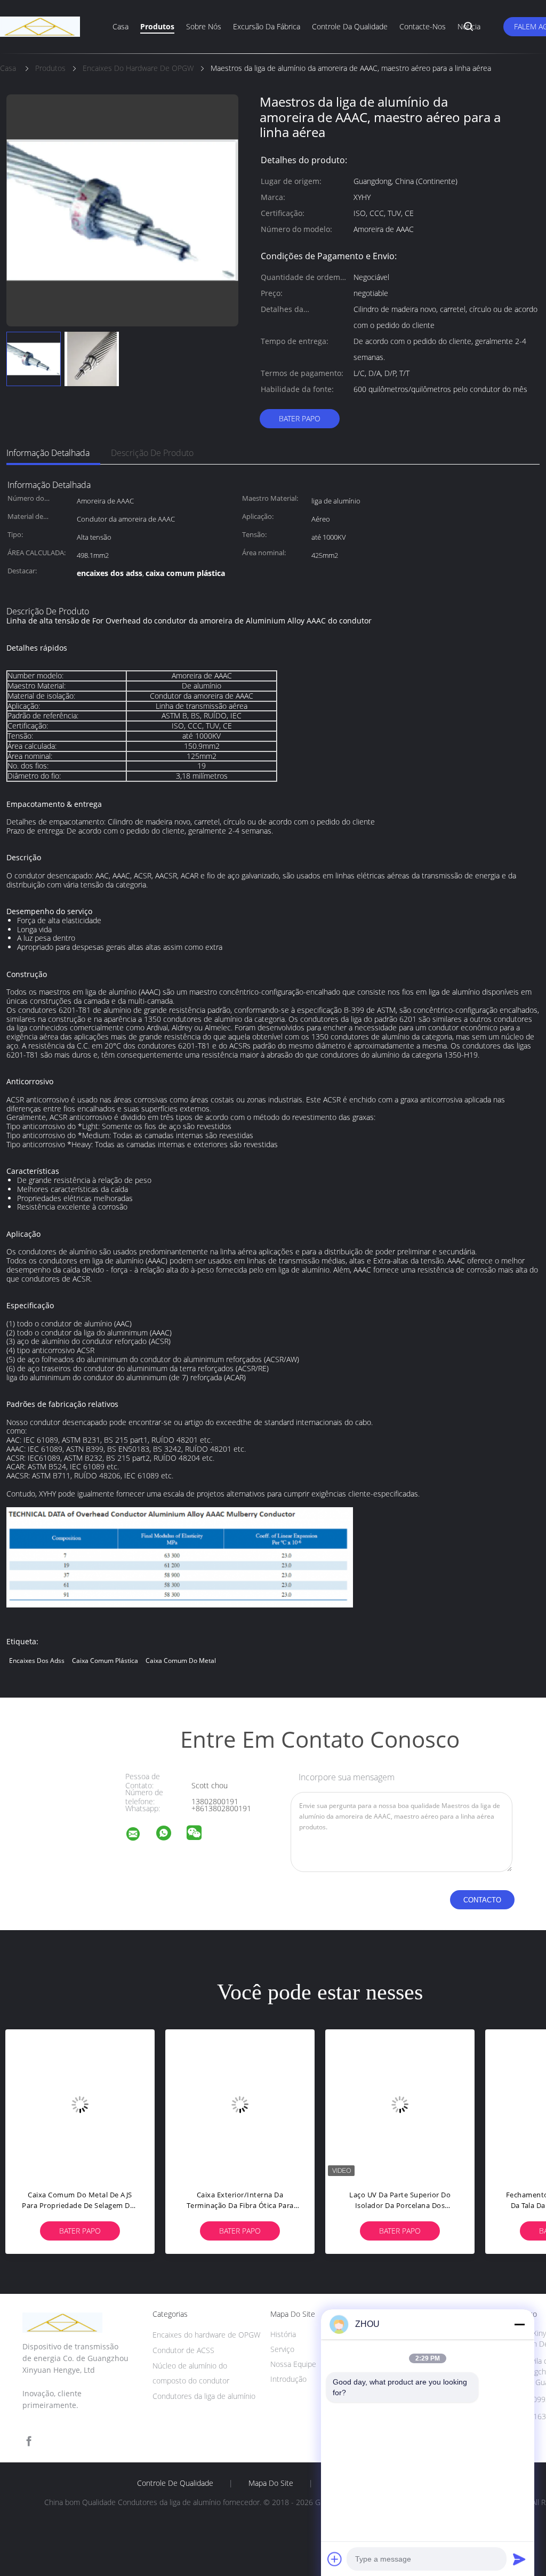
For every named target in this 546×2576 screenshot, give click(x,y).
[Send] (519, 2559)
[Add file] (335, 2559)
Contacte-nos (423, 26)
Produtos (157, 26)
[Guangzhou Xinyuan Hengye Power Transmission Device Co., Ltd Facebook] (29, 2441)
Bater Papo (300, 418)
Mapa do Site (271, 2483)
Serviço (282, 2349)
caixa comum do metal (181, 1661)
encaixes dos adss (37, 1661)
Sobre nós (204, 26)
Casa (121, 26)
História (283, 2334)
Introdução (288, 2379)
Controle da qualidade (350, 26)
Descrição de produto (152, 453)
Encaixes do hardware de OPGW (206, 2335)
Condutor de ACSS (183, 2350)
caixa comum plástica (105, 1661)
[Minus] (519, 2324)
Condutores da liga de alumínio (204, 2396)
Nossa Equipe (293, 2364)
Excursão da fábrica (267, 26)
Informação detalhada (48, 453)
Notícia (469, 26)
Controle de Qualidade (175, 2483)
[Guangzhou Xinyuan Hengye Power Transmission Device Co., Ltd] (140, 1835)
